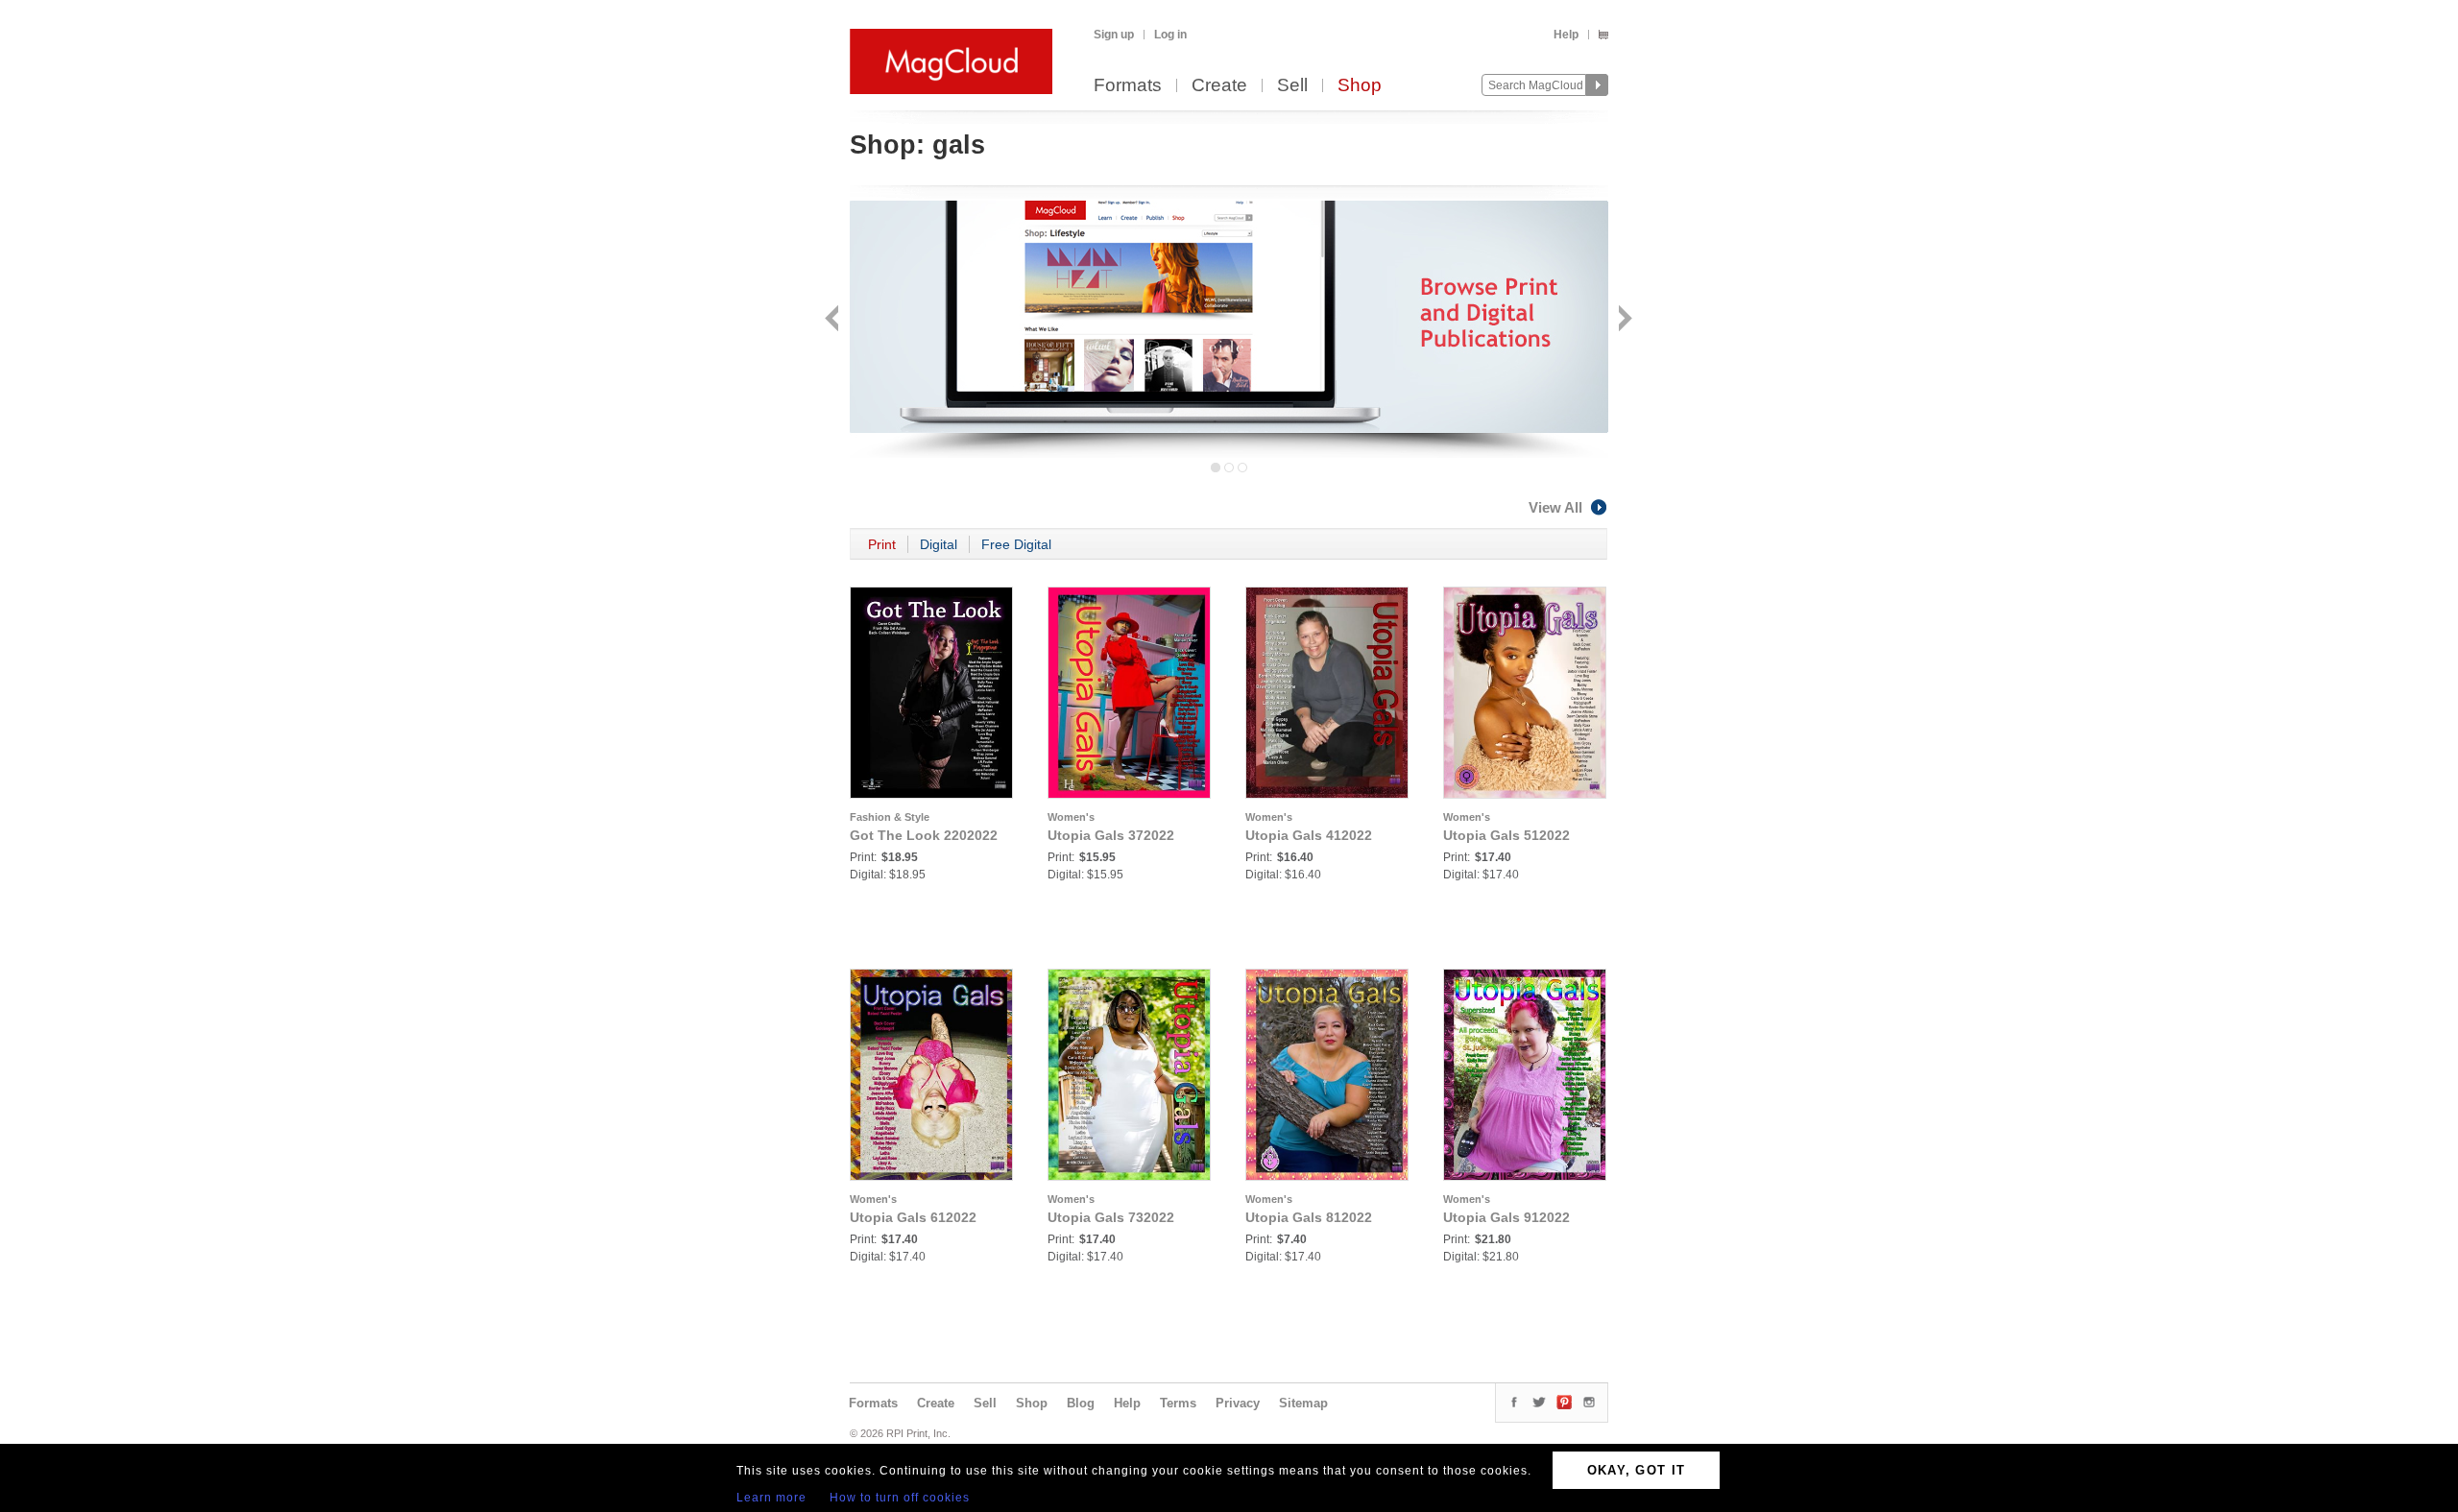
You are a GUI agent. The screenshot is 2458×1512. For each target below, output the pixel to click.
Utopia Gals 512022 (1506, 835)
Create (1219, 86)
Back (834, 320)
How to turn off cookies (900, 1498)
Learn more (771, 1498)
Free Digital (1016, 544)
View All (1555, 507)
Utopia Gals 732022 (1111, 1217)
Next (1623, 320)
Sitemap (1303, 1403)
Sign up (1114, 35)
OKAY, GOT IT (1637, 1470)
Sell (1292, 86)
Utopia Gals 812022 (1309, 1217)
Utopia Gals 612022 (913, 1217)
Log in (1170, 35)
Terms (1178, 1403)
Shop (1360, 86)
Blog (1081, 1403)
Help (1566, 35)
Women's (1071, 817)
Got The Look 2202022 (924, 835)
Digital (939, 544)
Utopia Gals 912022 (1506, 1217)
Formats (1128, 86)
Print (882, 544)
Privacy (1238, 1403)
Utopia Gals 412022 (1309, 835)
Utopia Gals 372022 (1111, 835)
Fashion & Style (890, 817)
